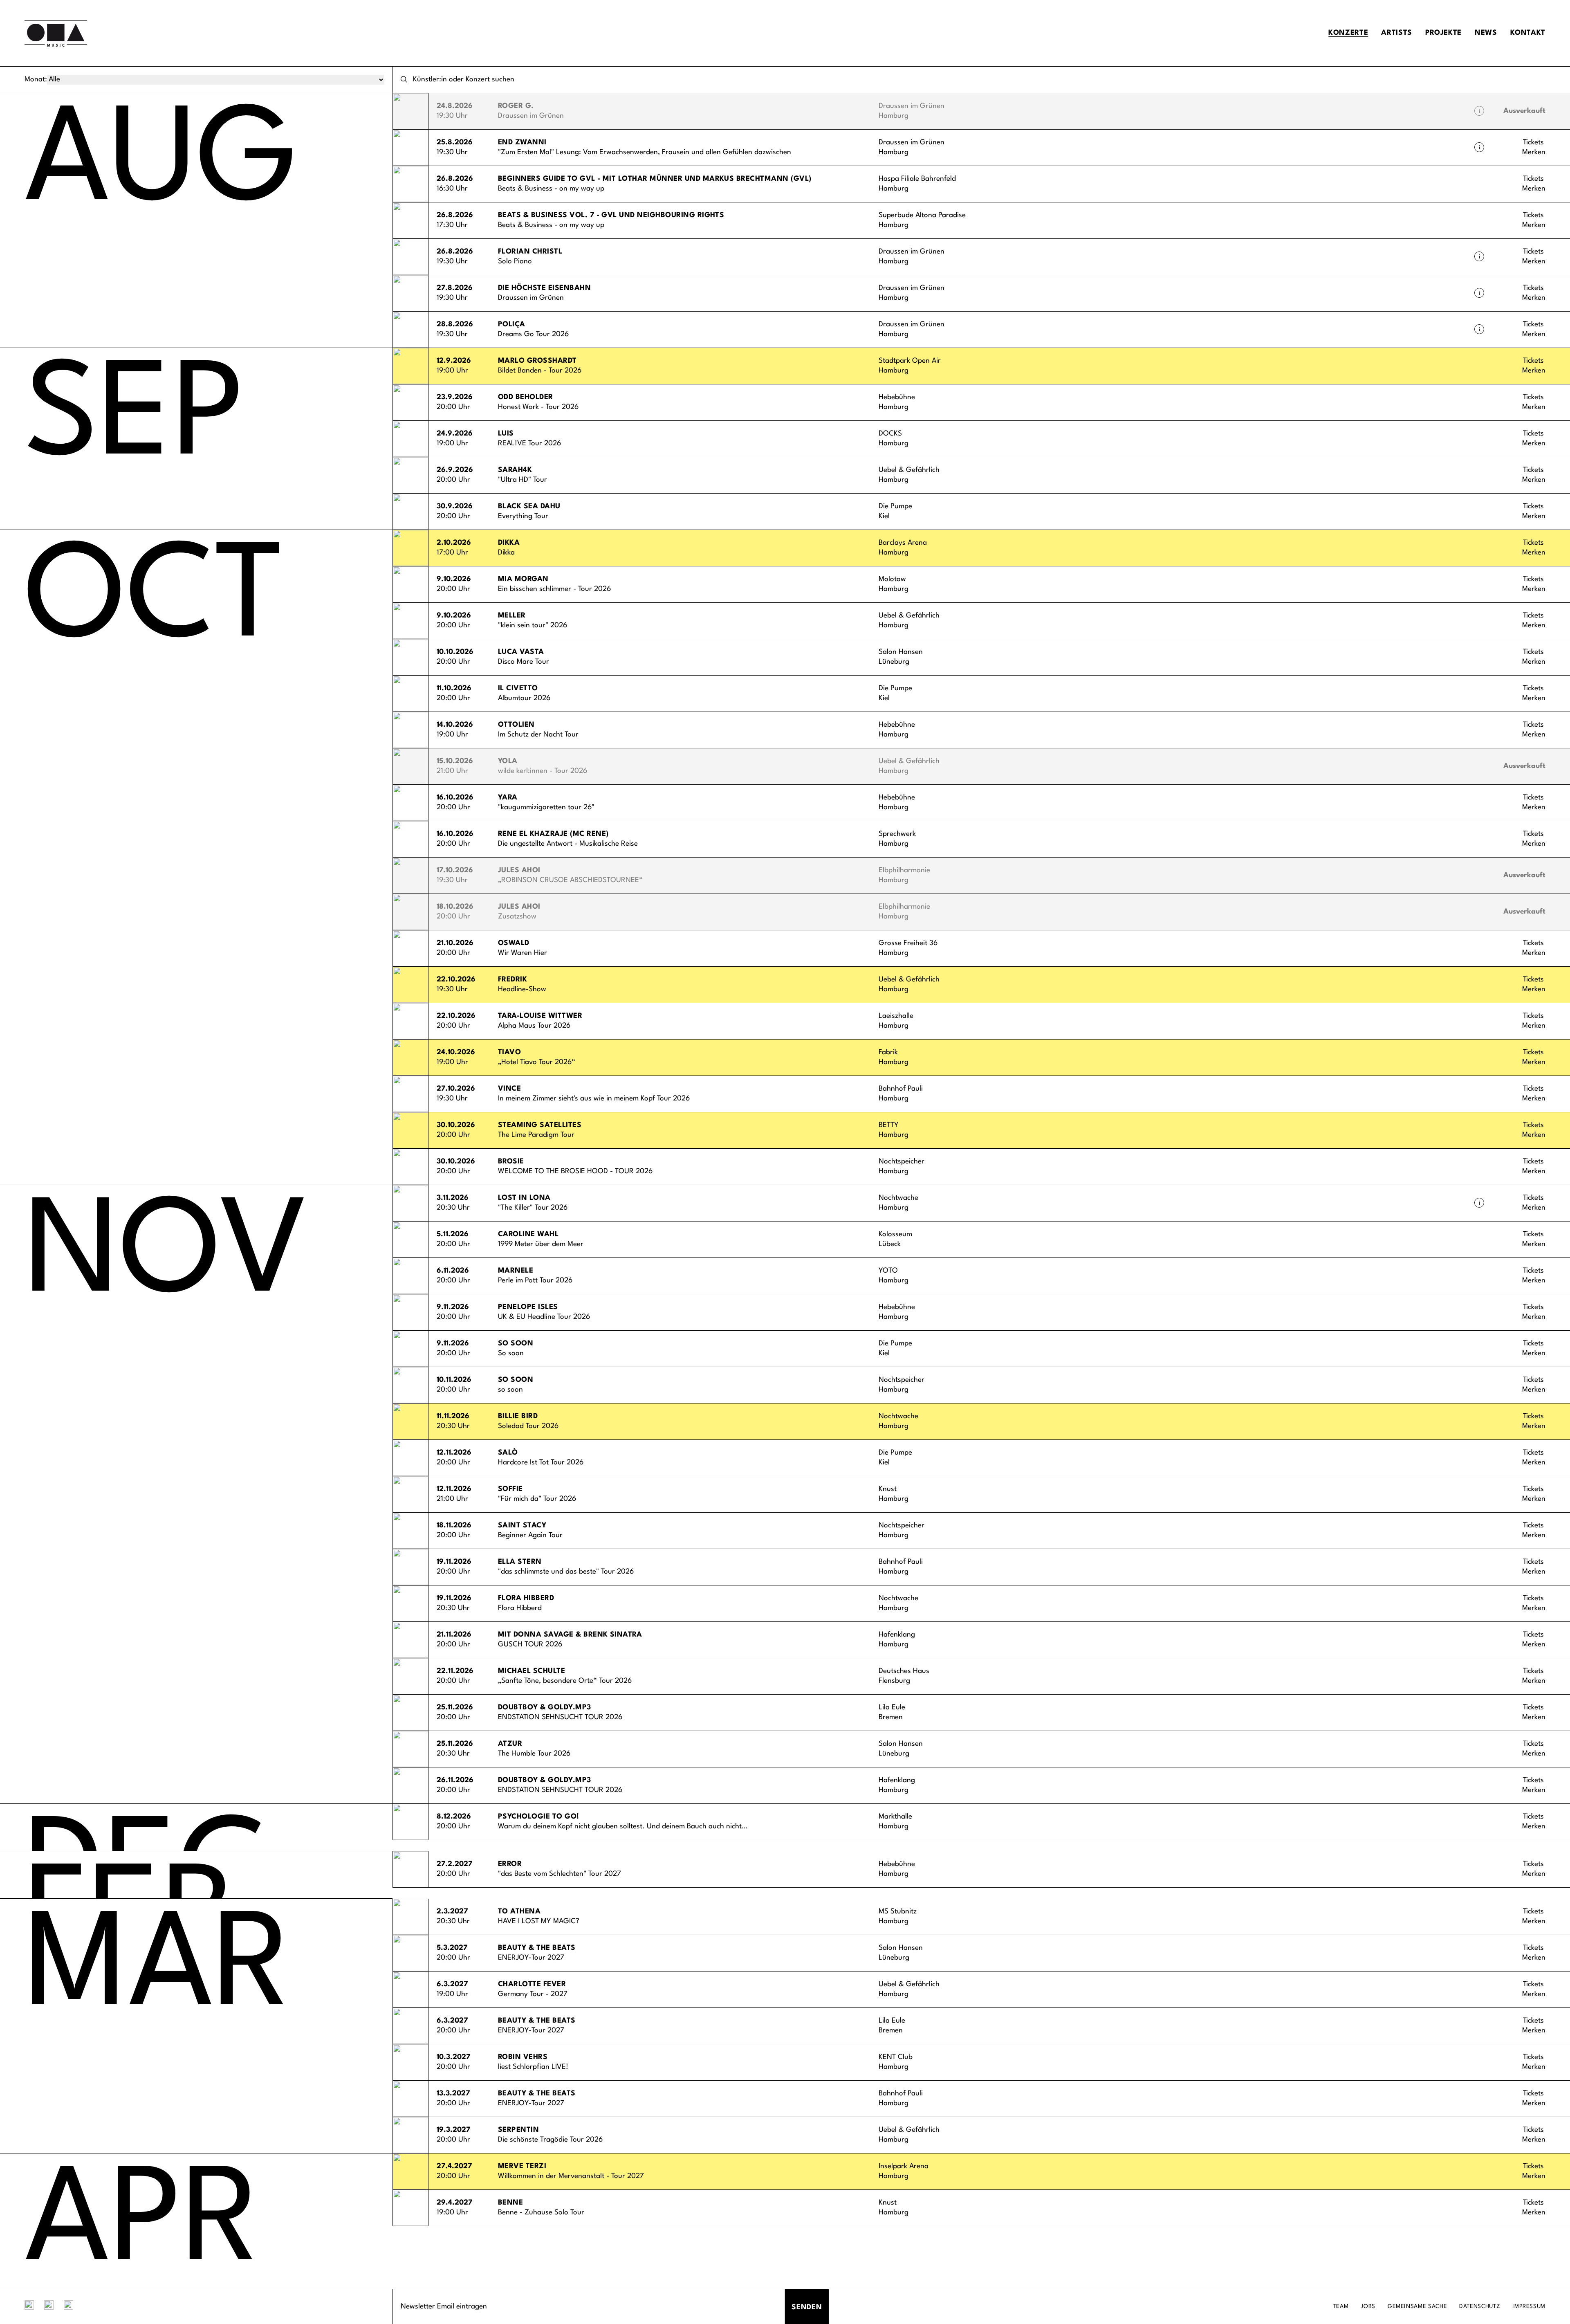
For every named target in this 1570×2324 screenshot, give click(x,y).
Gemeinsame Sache (1417, 2306)
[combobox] (981, 80)
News (1486, 33)
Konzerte (1348, 33)
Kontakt (1528, 33)
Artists (1396, 33)
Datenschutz (1480, 2306)
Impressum (1529, 2306)
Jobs (1368, 2306)
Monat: (36, 80)
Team (1341, 2306)
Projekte (1443, 33)
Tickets (1533, 143)
